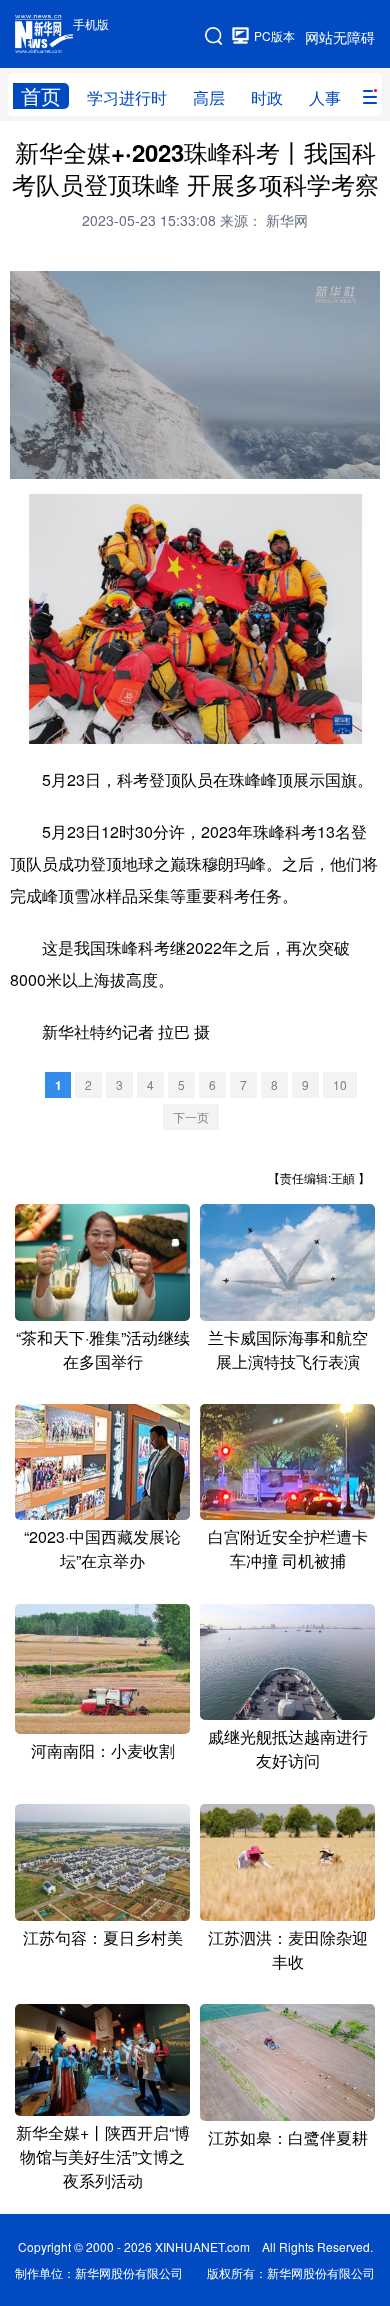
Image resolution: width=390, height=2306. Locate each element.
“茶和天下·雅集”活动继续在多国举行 (103, 1349)
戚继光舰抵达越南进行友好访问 (288, 1748)
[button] (26, 461)
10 (340, 1084)
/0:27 (88, 460)
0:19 (61, 460)
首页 (41, 96)
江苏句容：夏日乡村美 (103, 1937)
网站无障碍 (340, 37)
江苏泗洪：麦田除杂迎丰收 (288, 1949)
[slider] (309, 460)
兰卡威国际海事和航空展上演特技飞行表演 (288, 1349)
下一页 (191, 1116)
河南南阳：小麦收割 (103, 1750)
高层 (209, 97)
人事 (325, 97)
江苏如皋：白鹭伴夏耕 (288, 2137)
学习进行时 (127, 97)
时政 (267, 97)
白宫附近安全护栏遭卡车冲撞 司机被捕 (288, 1548)
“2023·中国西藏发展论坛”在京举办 (102, 1548)
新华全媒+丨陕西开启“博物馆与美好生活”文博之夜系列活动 (103, 2156)
